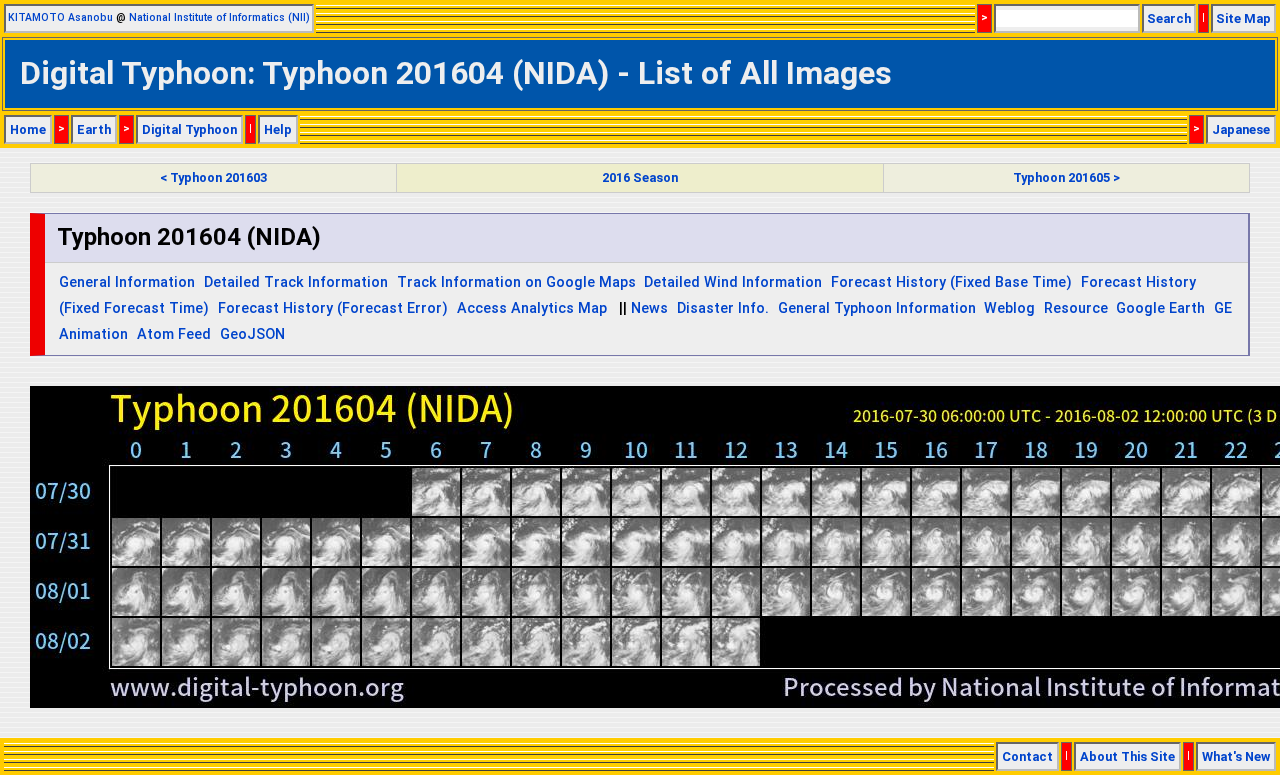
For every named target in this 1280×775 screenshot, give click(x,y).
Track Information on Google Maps (516, 282)
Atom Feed (174, 334)
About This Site (1127, 756)
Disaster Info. (723, 308)
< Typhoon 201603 (213, 177)
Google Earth (1160, 308)
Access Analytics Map (532, 308)
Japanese (1241, 129)
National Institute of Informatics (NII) (219, 17)
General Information (127, 282)
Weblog (1009, 308)
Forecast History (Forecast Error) (333, 308)
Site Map (1243, 18)
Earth (94, 129)
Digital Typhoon (189, 129)
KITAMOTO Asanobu (60, 17)
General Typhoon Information (877, 308)
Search (1169, 18)
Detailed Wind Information (733, 282)
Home (28, 129)
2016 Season (640, 177)
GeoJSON (252, 334)
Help (278, 129)
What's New (1236, 756)
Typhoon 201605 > (1066, 177)
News (649, 308)
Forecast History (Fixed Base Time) (951, 282)
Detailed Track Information (296, 282)
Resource (1076, 308)
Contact (1027, 756)
